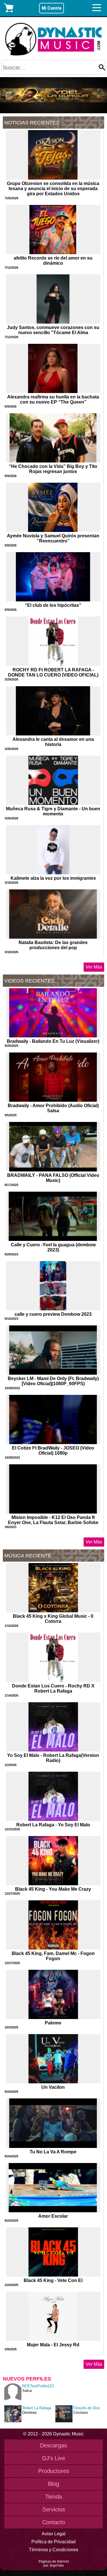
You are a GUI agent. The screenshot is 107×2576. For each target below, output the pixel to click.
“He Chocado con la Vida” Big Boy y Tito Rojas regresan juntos (53, 469)
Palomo (53, 2023)
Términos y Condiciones (53, 2550)
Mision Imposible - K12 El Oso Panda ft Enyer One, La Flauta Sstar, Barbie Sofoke (53, 1520)
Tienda (53, 2497)
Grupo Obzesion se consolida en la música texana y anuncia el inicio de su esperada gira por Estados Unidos (53, 189)
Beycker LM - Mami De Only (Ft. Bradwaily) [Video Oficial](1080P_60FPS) (53, 1381)
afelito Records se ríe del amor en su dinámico (53, 261)
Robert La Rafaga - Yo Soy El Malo (53, 1825)
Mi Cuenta (52, 8)
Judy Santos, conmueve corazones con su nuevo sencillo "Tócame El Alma (53, 330)
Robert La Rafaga (37, 2408)
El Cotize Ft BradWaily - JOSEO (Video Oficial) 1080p (53, 1451)
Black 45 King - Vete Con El (53, 2280)
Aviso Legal (54, 2534)
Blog (53, 2484)
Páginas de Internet (54, 2561)
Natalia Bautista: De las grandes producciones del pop (53, 945)
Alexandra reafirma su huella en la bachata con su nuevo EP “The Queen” (53, 399)
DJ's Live (54, 2458)
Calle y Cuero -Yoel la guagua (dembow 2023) (53, 1247)
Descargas (53, 2445)
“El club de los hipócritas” (53, 605)
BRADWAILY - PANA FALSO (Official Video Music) (53, 1178)
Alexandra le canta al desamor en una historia (53, 742)
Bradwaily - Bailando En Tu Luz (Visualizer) (53, 1041)
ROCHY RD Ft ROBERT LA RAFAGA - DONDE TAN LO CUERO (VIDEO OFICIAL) (53, 672)
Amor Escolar (53, 2216)
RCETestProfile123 (38, 2386)
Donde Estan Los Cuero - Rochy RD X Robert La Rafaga (53, 1688)
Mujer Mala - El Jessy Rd (53, 2345)
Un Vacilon (53, 2087)
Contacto (54, 2522)
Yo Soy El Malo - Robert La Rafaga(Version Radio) (53, 1758)
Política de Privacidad (53, 2542)
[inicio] (53, 39)
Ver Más (94, 967)
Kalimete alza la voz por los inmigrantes (53, 878)
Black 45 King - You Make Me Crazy (53, 1889)
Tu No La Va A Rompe (53, 2152)
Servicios (54, 2509)
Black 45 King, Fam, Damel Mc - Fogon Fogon (53, 1956)
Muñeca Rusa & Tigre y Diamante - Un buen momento (53, 811)
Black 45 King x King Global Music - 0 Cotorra (53, 1619)
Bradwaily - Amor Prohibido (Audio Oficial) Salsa (53, 1108)
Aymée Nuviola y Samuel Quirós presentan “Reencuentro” (53, 538)
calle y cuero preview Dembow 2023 (53, 1314)
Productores (54, 2471)
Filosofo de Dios (87, 2408)
